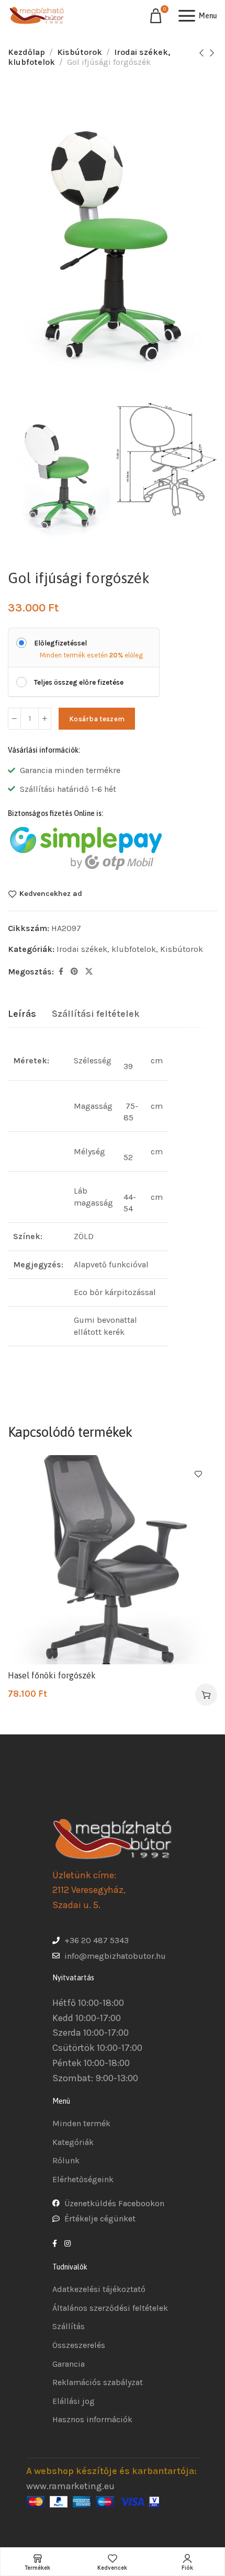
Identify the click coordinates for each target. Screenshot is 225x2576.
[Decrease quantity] (14, 719)
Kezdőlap (26, 52)
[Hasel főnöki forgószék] (113, 1560)
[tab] (22, 1014)
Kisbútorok (80, 52)
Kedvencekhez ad (51, 894)
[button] (206, 1695)
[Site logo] (37, 16)
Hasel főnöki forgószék (52, 1675)
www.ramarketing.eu (70, 2486)
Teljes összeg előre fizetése (79, 682)
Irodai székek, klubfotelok (106, 949)
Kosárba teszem (97, 719)
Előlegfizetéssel (60, 643)
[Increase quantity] (45, 719)
